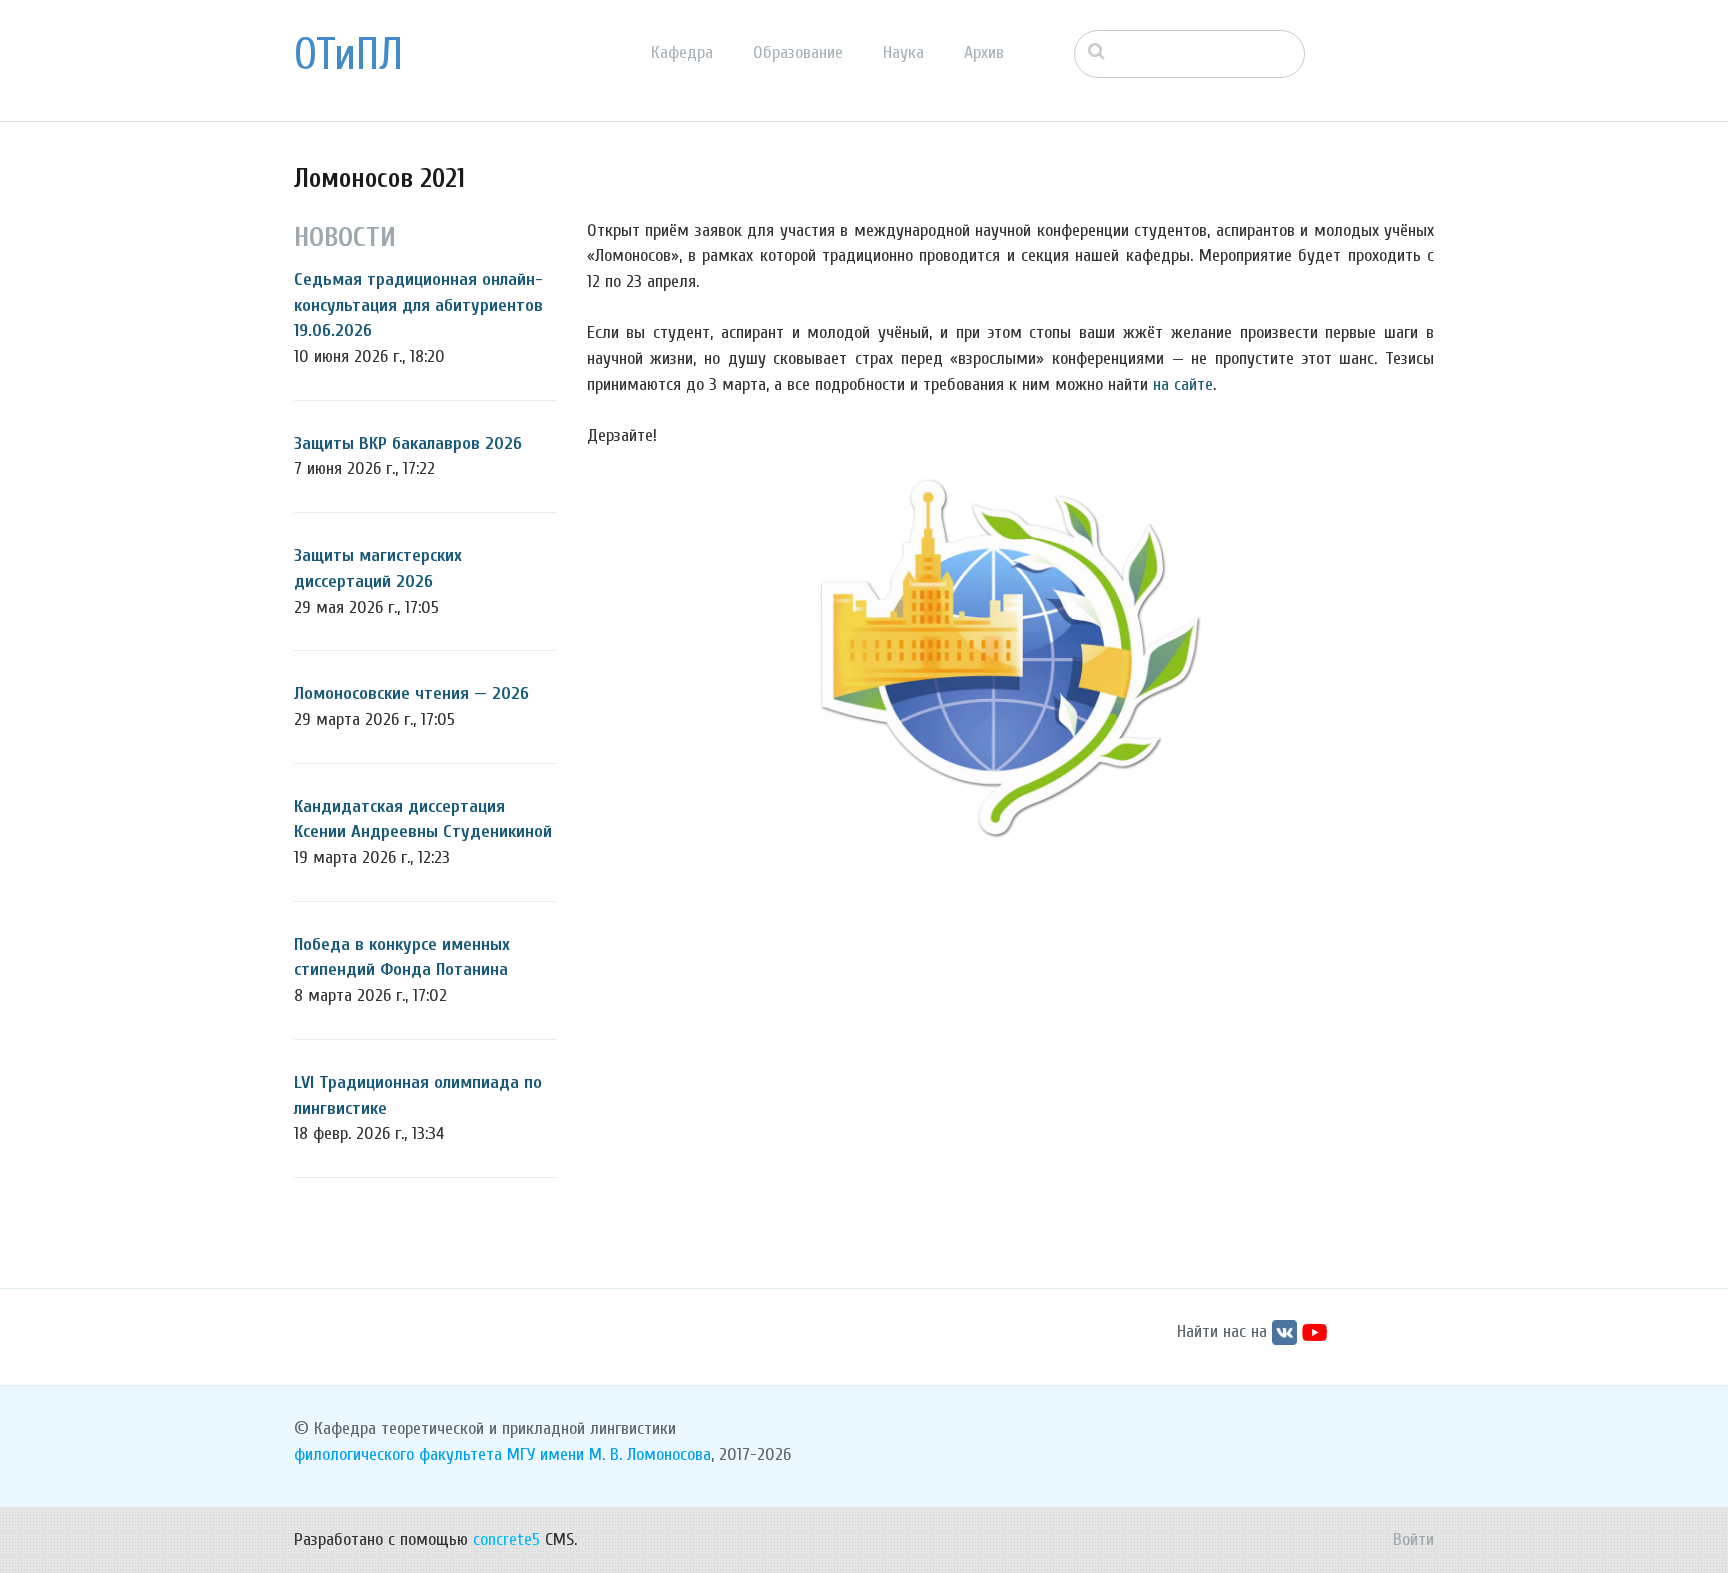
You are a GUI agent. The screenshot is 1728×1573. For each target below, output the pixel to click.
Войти (1413, 1539)
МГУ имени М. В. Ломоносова (609, 1454)
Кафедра (682, 52)
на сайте (1183, 384)
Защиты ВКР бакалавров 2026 (408, 443)
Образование (798, 52)
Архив (984, 52)
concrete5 (506, 1539)
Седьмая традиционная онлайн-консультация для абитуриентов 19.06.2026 (418, 305)
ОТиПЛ (348, 55)
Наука (903, 52)
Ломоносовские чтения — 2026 (411, 693)
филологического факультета (398, 1454)
